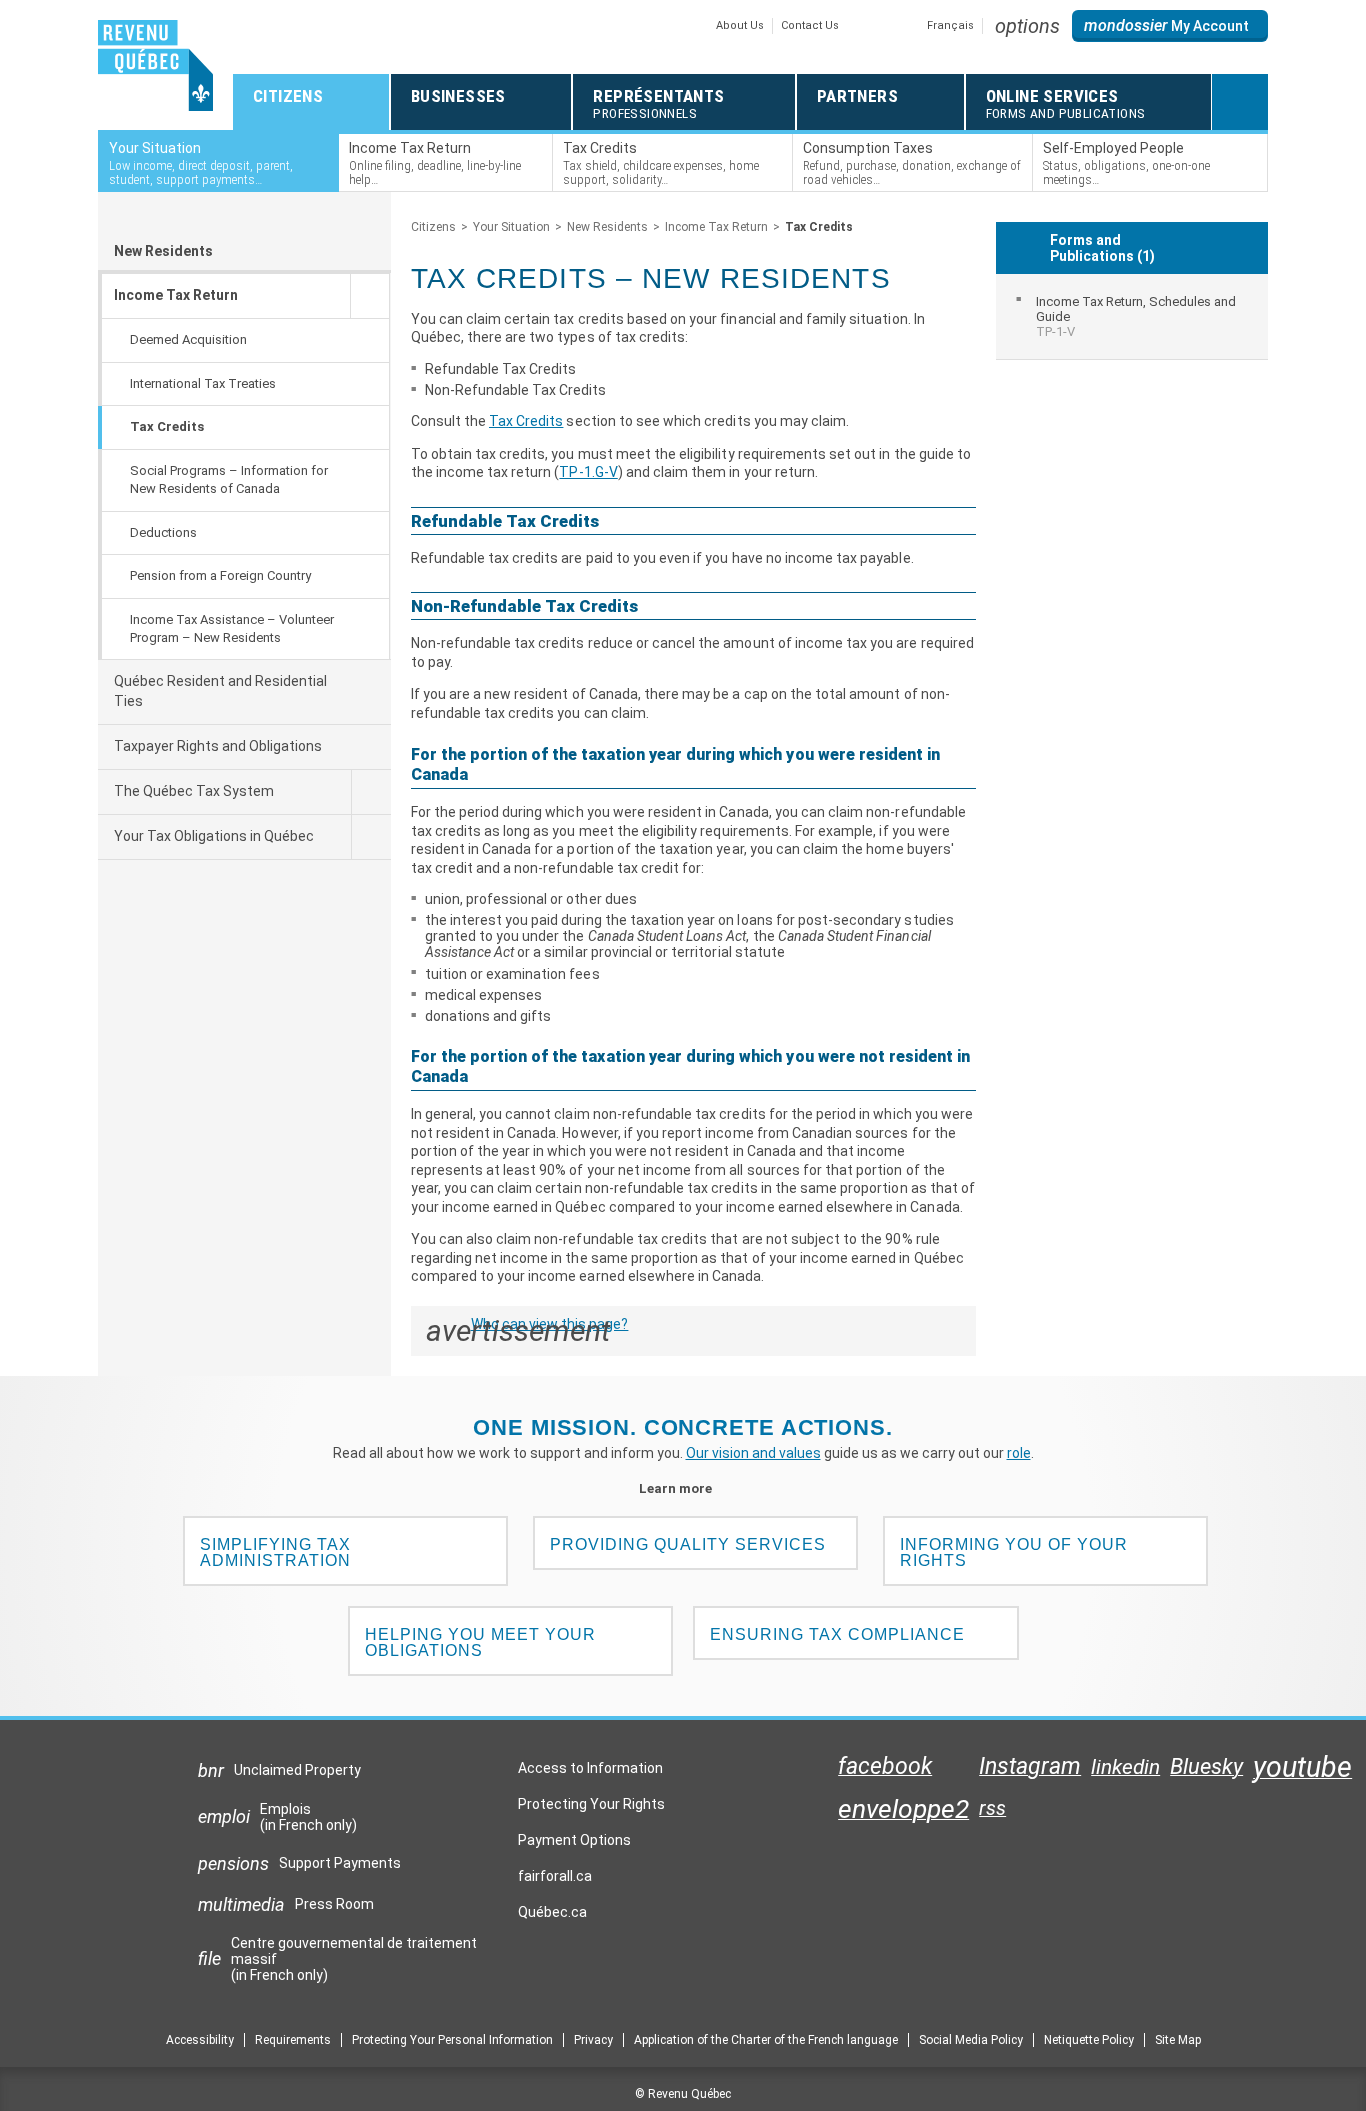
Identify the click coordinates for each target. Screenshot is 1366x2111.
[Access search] (1240, 102)
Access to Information (590, 1768)
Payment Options (574, 1840)
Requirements (293, 2040)
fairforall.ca (555, 1881)
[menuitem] (1132, 316)
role (1019, 1453)
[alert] (1170, 26)
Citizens (433, 227)
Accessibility (200, 2040)
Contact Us (810, 25)
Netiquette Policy (1089, 2040)
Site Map (1178, 2040)
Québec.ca (552, 1917)
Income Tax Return (716, 227)
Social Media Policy (971, 2040)
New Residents (163, 251)
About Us (740, 25)
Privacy (593, 2040)
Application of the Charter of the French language (766, 2040)
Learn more (683, 1488)
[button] (1027, 26)
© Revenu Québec (683, 2094)
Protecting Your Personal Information (452, 2040)
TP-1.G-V (588, 472)
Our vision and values (753, 1453)
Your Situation (511, 227)
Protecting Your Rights (591, 1804)
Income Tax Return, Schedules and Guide (1136, 316)
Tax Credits (526, 421)
